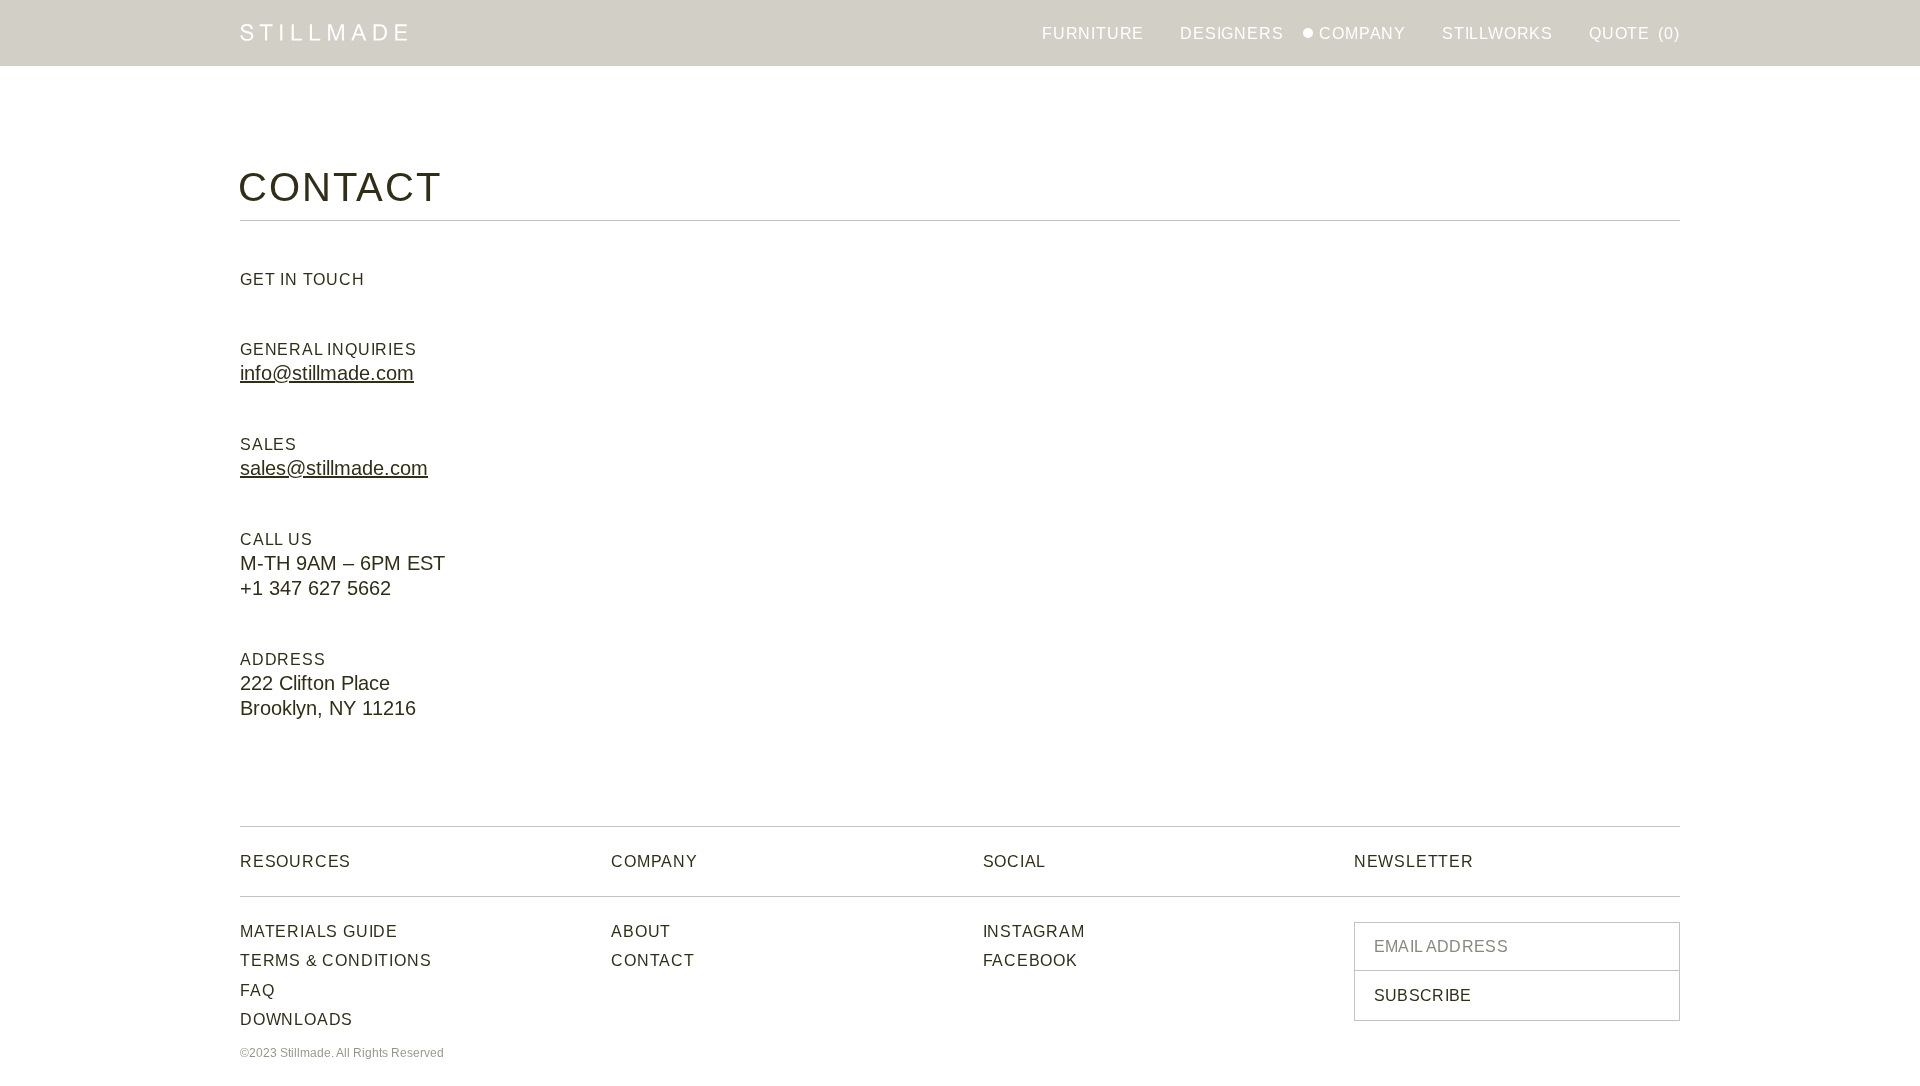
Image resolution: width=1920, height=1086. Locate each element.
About (641, 931)
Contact (653, 960)
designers (1231, 33)
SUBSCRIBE (1423, 995)
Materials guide (319, 931)
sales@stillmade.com (334, 468)
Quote (1634, 33)
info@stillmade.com (327, 373)
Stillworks (1497, 33)
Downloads (296, 1019)
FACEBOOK (1030, 960)
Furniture (1093, 33)
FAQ (257, 990)
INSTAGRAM (1034, 931)
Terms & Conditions (335, 960)
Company (1362, 33)
